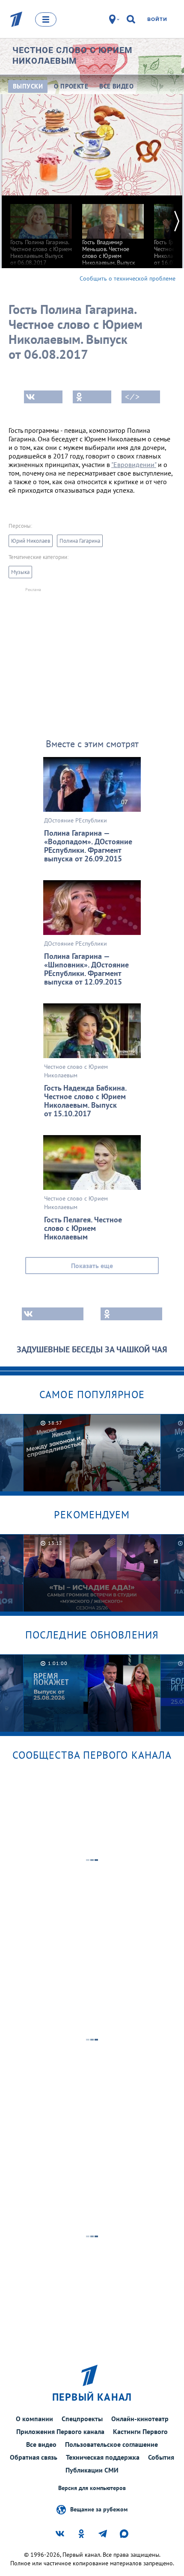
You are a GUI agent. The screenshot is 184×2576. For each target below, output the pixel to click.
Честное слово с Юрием (73, 55)
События (161, 2457)
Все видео (41, 2444)
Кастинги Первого (140, 2431)
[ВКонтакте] (43, 397)
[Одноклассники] (92, 397)
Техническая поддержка (103, 2457)
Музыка (20, 572)
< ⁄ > (132, 397)
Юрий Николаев (31, 541)
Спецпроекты (82, 2419)
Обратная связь (34, 2457)
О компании (34, 2419)
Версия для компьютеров (92, 2488)
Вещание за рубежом (99, 2509)
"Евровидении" (134, 464)
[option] (41, 231)
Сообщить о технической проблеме (128, 278)
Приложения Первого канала (60, 2431)
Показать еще (92, 1266)
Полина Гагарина (80, 541)
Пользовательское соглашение (111, 2444)
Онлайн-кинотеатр (140, 2419)
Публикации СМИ (92, 2470)
